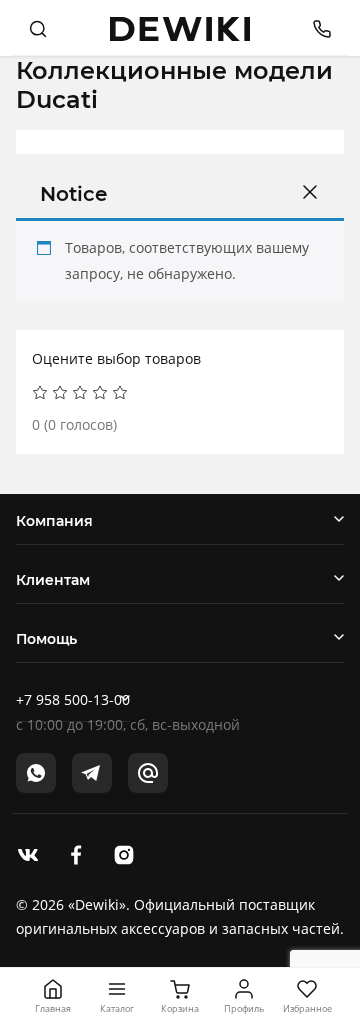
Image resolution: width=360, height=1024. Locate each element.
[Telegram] (92, 773)
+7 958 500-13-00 (73, 699)
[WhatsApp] (36, 773)
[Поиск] (38, 28)
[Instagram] (124, 853)
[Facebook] (76, 853)
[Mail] (148, 773)
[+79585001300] (314, 27)
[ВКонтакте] (28, 853)
